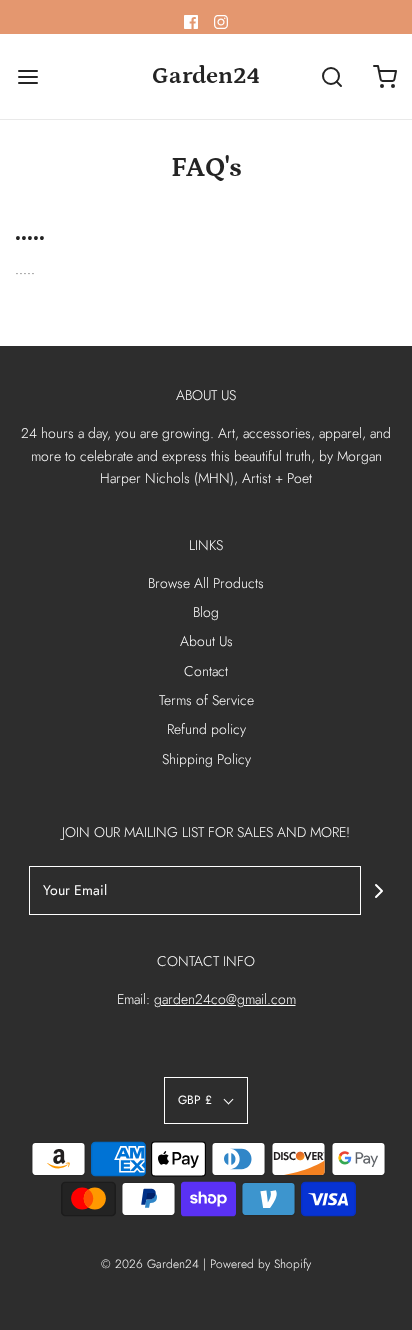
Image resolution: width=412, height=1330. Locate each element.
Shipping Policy (206, 759)
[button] (206, 1100)
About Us (206, 641)
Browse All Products (206, 583)
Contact (206, 671)
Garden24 (206, 75)
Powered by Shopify (260, 1264)
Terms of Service (206, 700)
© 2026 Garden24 (150, 1264)
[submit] (379, 891)
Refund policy (206, 729)
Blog (206, 612)
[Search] (332, 76)
